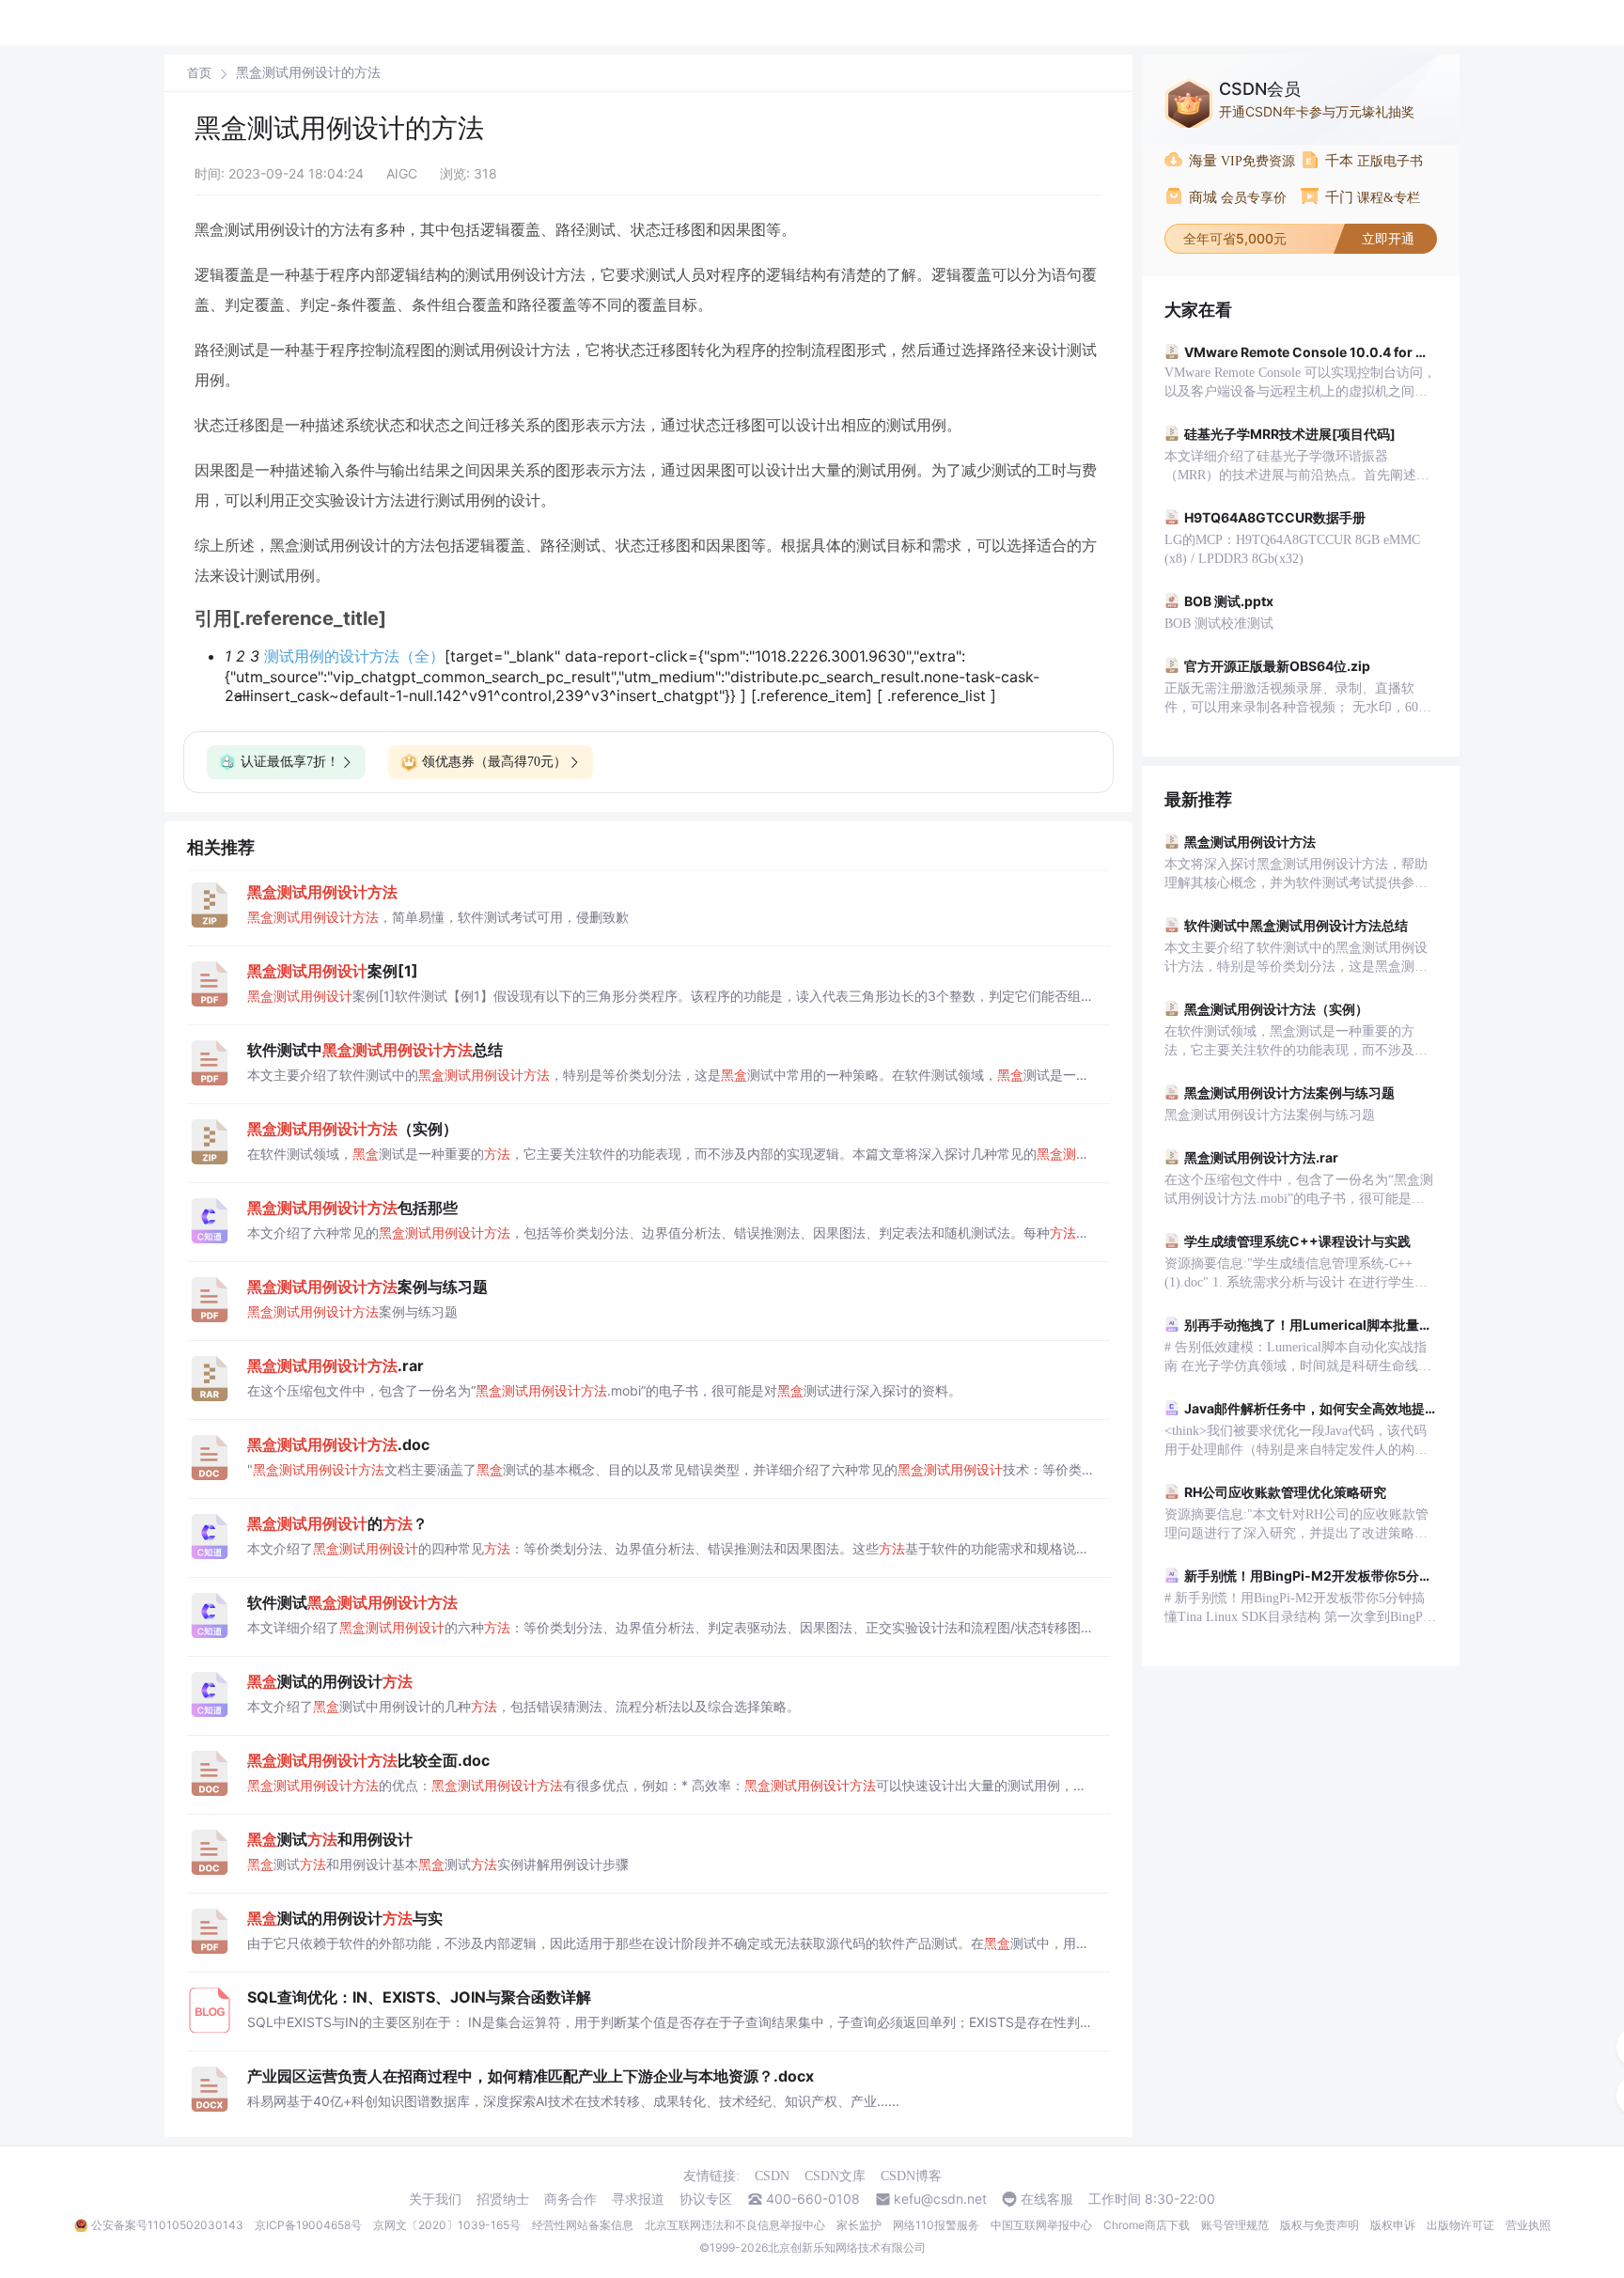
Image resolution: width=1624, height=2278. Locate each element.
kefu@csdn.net (940, 2199)
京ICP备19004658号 (308, 2225)
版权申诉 (1393, 2225)
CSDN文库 (835, 2176)
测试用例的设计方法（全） (354, 656)
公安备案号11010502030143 (167, 2225)
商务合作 (570, 2199)
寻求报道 (638, 2199)
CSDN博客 (911, 2176)
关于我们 (435, 2199)
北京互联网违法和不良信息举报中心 (735, 2225)
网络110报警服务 (936, 2225)
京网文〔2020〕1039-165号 (447, 2225)
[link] (199, 72)
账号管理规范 (1235, 2225)
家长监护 (859, 2225)
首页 (199, 73)
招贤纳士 (503, 2199)
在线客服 (1047, 2199)
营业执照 (1528, 2225)
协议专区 (706, 2199)
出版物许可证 (1460, 2225)
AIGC (402, 173)
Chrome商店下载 (1147, 2225)
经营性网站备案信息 (583, 2225)
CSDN (772, 2176)
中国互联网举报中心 (1041, 2225)
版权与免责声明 (1319, 2225)
